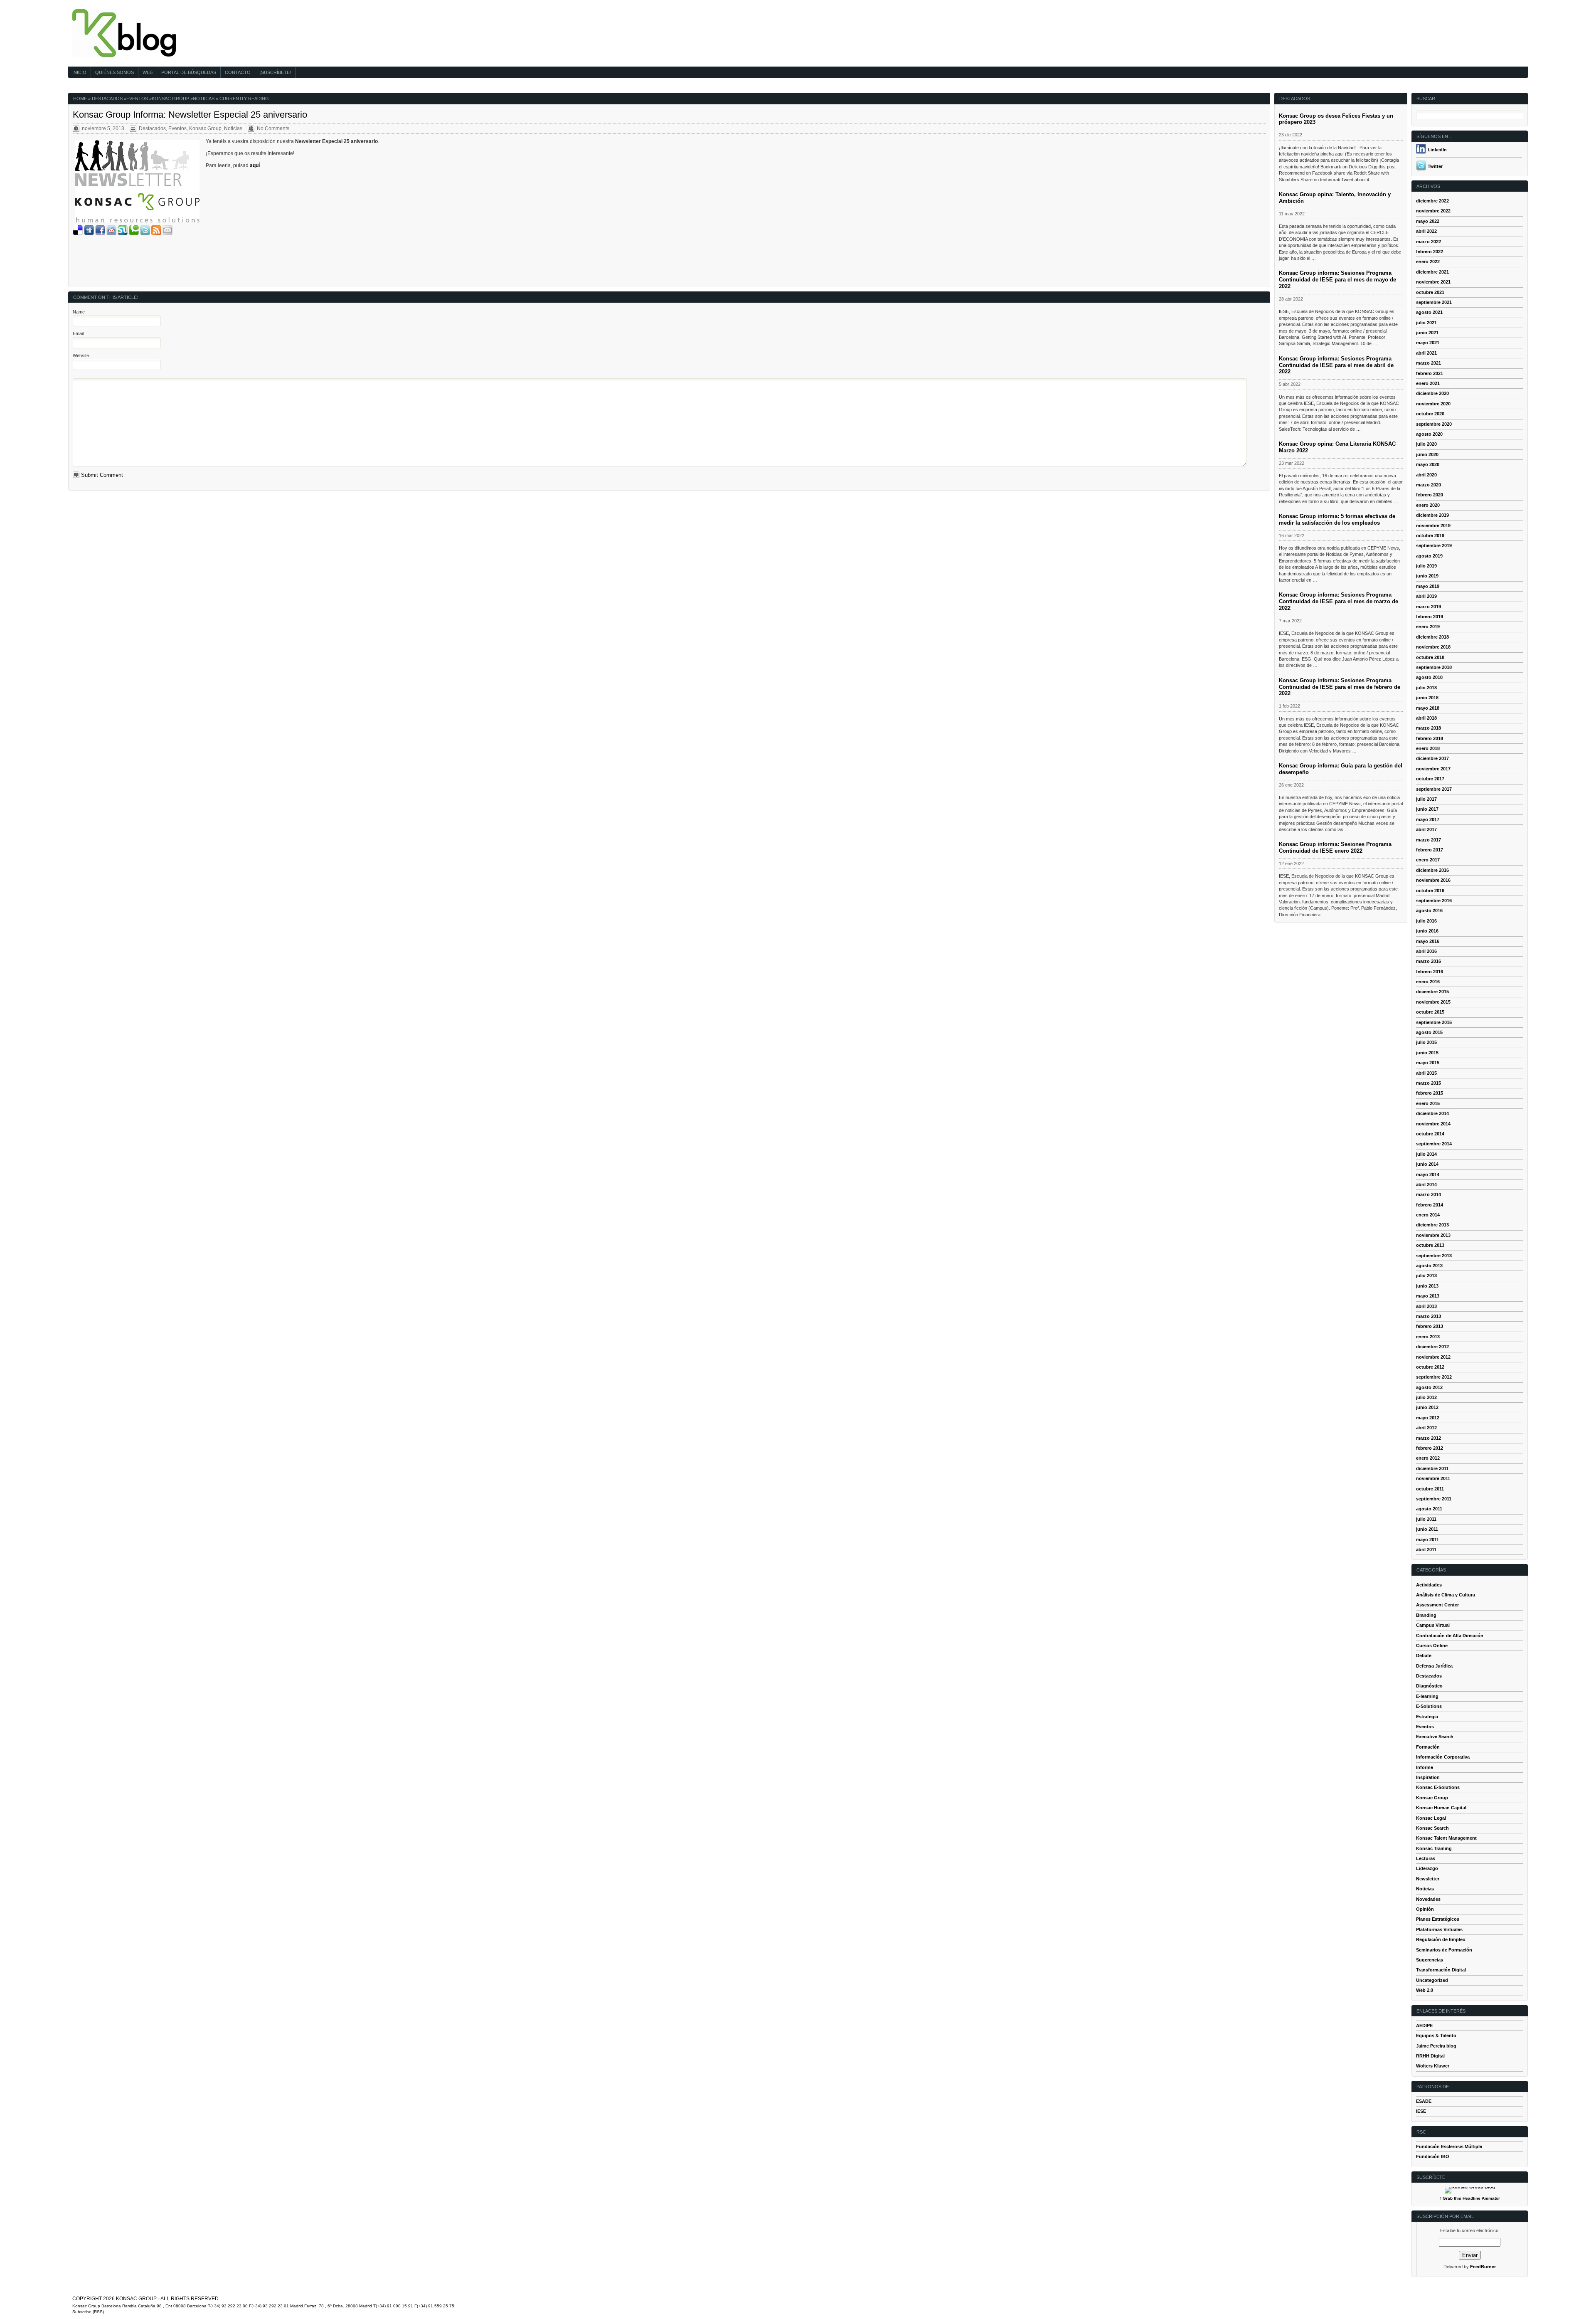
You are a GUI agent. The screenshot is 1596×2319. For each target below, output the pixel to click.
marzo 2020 (1429, 485)
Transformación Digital (1441, 1970)
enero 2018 (1428, 748)
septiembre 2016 (1434, 900)
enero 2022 (1428, 262)
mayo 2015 (1428, 1063)
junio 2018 (1427, 698)
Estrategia (1427, 1717)
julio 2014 (1426, 1154)
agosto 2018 (1429, 677)
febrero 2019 (1430, 617)
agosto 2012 (1429, 1387)
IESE (1421, 2111)
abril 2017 (1426, 829)
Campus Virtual (1433, 1625)
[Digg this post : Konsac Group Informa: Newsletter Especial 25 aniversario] (89, 234)
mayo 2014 (1428, 1174)
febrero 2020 (1430, 495)
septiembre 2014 (1434, 1144)
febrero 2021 (1430, 373)
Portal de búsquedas (189, 72)
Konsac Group (170, 99)
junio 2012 (1427, 1407)
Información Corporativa (1443, 1757)
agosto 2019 (1429, 556)
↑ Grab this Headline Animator (1470, 2198)
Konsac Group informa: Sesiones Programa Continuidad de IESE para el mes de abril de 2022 (1336, 365)
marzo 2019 (1429, 607)
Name (79, 312)
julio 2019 (1426, 566)
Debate (1424, 1655)
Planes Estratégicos (1438, 1919)
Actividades (1429, 1585)
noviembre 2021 (1433, 282)
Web (148, 72)
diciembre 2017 (1432, 758)
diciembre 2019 (1432, 515)
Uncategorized (1432, 1980)
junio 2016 (1427, 931)
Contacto (238, 72)
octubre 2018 (1430, 657)
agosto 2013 (1429, 1266)
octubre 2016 (1430, 891)
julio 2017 (1426, 799)
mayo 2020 (1428, 464)
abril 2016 (1426, 951)
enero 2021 (1428, 383)
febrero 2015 (1430, 1093)
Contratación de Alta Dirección (1450, 1636)
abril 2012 (1426, 1428)
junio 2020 (1427, 454)
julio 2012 (1426, 1397)
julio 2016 (1426, 921)
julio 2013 (1426, 1275)
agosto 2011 (1429, 1509)
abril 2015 (1426, 1073)
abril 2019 (1426, 596)
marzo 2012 (1429, 1438)
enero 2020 (1428, 505)
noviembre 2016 (1433, 880)
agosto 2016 (1429, 910)
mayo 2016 (1428, 941)
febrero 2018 (1430, 738)
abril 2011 (1426, 1549)
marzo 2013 (1429, 1316)
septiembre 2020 (1434, 424)
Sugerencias (1430, 1960)
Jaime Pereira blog (1436, 2046)
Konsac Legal (1431, 1818)
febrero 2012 (1430, 1448)
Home (80, 99)
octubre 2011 (1430, 1489)
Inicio (79, 72)
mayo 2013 (1428, 1296)
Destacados (107, 99)
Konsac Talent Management (1446, 1838)
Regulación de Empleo (1441, 1939)
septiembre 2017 (1434, 789)
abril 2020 (1426, 475)
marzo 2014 (1429, 1194)
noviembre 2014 (1433, 1124)
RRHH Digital (1430, 2056)
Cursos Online (1432, 1646)
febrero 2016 (1430, 972)
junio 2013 (1427, 1286)
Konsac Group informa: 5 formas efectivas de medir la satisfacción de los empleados (1337, 519)
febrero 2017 (1430, 850)
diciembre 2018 (1432, 637)
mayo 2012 (1428, 1418)
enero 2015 (1428, 1103)
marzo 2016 (1429, 961)
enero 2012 (1428, 1458)
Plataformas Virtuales (1439, 1929)
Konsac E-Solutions (1438, 1787)
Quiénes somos (115, 72)
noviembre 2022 (1433, 211)
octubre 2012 (1430, 1367)
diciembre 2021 (1432, 272)
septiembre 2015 (1434, 1022)
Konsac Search (1432, 1828)
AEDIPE (1424, 2025)
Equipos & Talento (1436, 2035)
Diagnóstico (1429, 1686)
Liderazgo (1427, 1868)
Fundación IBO (1433, 2156)
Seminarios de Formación (1444, 1950)
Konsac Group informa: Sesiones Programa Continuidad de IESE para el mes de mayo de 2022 (1337, 280)
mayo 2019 (1428, 586)
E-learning (1427, 1696)
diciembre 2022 (1432, 201)
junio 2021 (1427, 333)
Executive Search (1435, 1737)
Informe (1425, 1767)
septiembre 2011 (1434, 1499)
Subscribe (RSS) (88, 2312)
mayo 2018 (1428, 708)
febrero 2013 (1430, 1326)
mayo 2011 (1427, 1539)
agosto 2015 (1429, 1032)
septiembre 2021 (1434, 302)
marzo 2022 (1429, 242)
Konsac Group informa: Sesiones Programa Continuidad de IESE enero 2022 (1335, 847)
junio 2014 (1427, 1164)
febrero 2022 (1430, 252)
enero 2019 (1428, 627)
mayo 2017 (1428, 819)
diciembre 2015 (1432, 992)
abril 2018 (1426, 718)
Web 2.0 (1425, 1990)
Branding (1426, 1615)
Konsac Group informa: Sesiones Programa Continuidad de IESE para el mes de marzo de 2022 (1339, 601)
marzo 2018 (1429, 728)
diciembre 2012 (1432, 1347)
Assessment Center (1437, 1605)
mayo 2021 (1428, 343)
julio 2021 (1426, 323)
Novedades (1428, 1899)
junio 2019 (1427, 576)
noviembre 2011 (1433, 1478)
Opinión (1425, 1909)
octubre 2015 (1430, 1012)
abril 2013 (1426, 1306)
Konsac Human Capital (1441, 1808)
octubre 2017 (1430, 779)
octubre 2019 (1430, 535)
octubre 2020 (1430, 414)
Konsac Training (1434, 1848)
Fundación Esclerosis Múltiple (1449, 2146)
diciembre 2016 (1432, 870)
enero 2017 (1428, 860)
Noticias (204, 99)
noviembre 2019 (1433, 525)
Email (78, 333)
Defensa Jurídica (1434, 1666)
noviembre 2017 (1433, 769)
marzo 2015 (1429, 1083)
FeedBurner (1483, 2267)
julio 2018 (1426, 688)
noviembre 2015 (1433, 1002)
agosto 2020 (1429, 434)
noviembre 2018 (1433, 647)
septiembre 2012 (1434, 1377)
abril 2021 (1426, 353)
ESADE (1424, 2101)
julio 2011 (1426, 1519)
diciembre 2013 (1432, 1225)
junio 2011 (1427, 1529)
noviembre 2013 (1433, 1235)
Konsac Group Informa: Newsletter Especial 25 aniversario (190, 115)
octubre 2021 (1430, 292)
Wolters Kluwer (1433, 2066)
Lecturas (1426, 1858)
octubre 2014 (1430, 1134)
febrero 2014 (1430, 1205)
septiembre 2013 (1434, 1256)
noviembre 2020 (1433, 404)
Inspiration (1428, 1777)
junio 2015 (1427, 1053)
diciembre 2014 (1432, 1113)
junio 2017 (1427, 809)
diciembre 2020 (1432, 393)
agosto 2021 (1429, 312)
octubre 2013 (1430, 1245)
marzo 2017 (1429, 840)
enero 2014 (1428, 1215)
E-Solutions (1429, 1706)
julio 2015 (1426, 1042)
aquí (255, 165)
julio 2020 (1426, 444)
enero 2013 (1428, 1337)
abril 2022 (1426, 231)
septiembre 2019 (1434, 545)
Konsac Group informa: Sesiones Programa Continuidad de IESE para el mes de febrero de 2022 (1340, 687)
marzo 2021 (1429, 363)
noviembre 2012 (1433, 1357)
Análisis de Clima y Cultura (1446, 1595)
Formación (1428, 1747)
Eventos (137, 99)
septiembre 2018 (1434, 667)
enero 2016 (1428, 982)
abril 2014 (1426, 1184)
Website (81, 355)
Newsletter (1428, 1879)
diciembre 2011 (1432, 1468)
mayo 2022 (1428, 221)
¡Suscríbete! (275, 72)
